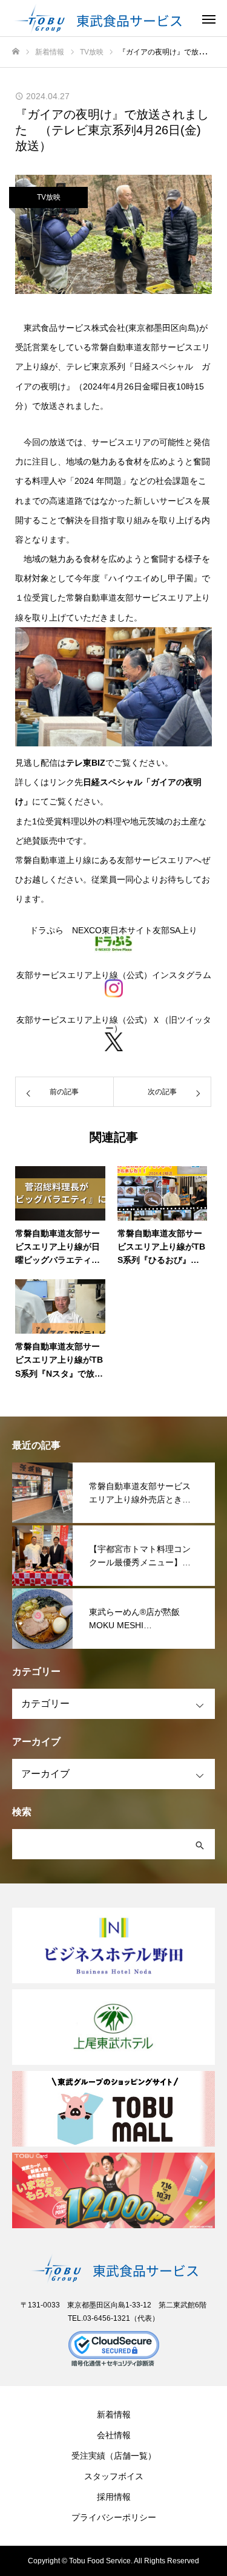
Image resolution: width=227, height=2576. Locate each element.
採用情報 (114, 2497)
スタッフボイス (114, 2476)
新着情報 (114, 2415)
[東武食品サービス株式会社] (101, 18)
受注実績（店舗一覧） (114, 2456)
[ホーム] (16, 52)
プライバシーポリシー (114, 2517)
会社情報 (114, 2435)
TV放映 (49, 197)
